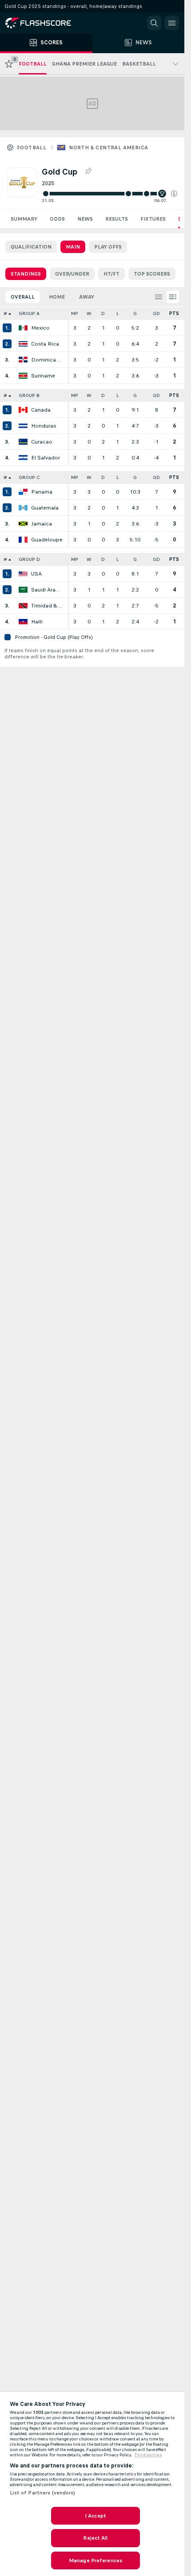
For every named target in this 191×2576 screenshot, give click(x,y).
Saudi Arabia (47, 590)
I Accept (95, 2516)
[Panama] (23, 492)
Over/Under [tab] (72, 274)
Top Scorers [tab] (152, 274)
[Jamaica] (23, 524)
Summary (24, 219)
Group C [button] (29, 477)
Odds (57, 219)
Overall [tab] (23, 297)
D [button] (103, 313)
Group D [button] (29, 559)
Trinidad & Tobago (47, 606)
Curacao (42, 442)
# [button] (5, 313)
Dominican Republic (47, 360)
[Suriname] (23, 376)
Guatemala (45, 508)
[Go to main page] (44, 23)
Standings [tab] (26, 274)
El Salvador (46, 458)
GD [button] (156, 313)
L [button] (117, 313)
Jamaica (42, 524)
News (85, 219)
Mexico (40, 328)
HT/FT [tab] (111, 274)
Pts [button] (174, 313)
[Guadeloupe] (23, 540)
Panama (42, 492)
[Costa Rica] (23, 344)
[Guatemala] (23, 508)
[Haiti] (23, 622)
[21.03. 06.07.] (109, 194)
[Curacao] (23, 442)
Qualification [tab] (31, 247)
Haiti (37, 622)
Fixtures (153, 219)
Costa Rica (45, 344)
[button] (174, 194)
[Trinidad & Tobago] (23, 606)
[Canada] (23, 410)
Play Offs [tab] (108, 247)
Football (32, 148)
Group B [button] (29, 395)
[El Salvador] (23, 458)
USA (36, 574)
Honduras (44, 426)
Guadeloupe (47, 540)
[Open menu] (172, 23)
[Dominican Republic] (23, 360)
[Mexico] (23, 328)
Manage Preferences (95, 2560)
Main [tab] (73, 247)
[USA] (23, 574)
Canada (41, 410)
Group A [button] (29, 313)
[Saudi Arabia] (23, 590)
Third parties (148, 2455)
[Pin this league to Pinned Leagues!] (88, 171)
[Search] (154, 23)
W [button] (89, 313)
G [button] (135, 313)
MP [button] (75, 313)
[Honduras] (23, 426)
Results (117, 219)
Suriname (43, 376)
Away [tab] (87, 297)
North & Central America (108, 148)
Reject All (95, 2538)
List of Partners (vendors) (43, 2493)
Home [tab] (57, 297)
